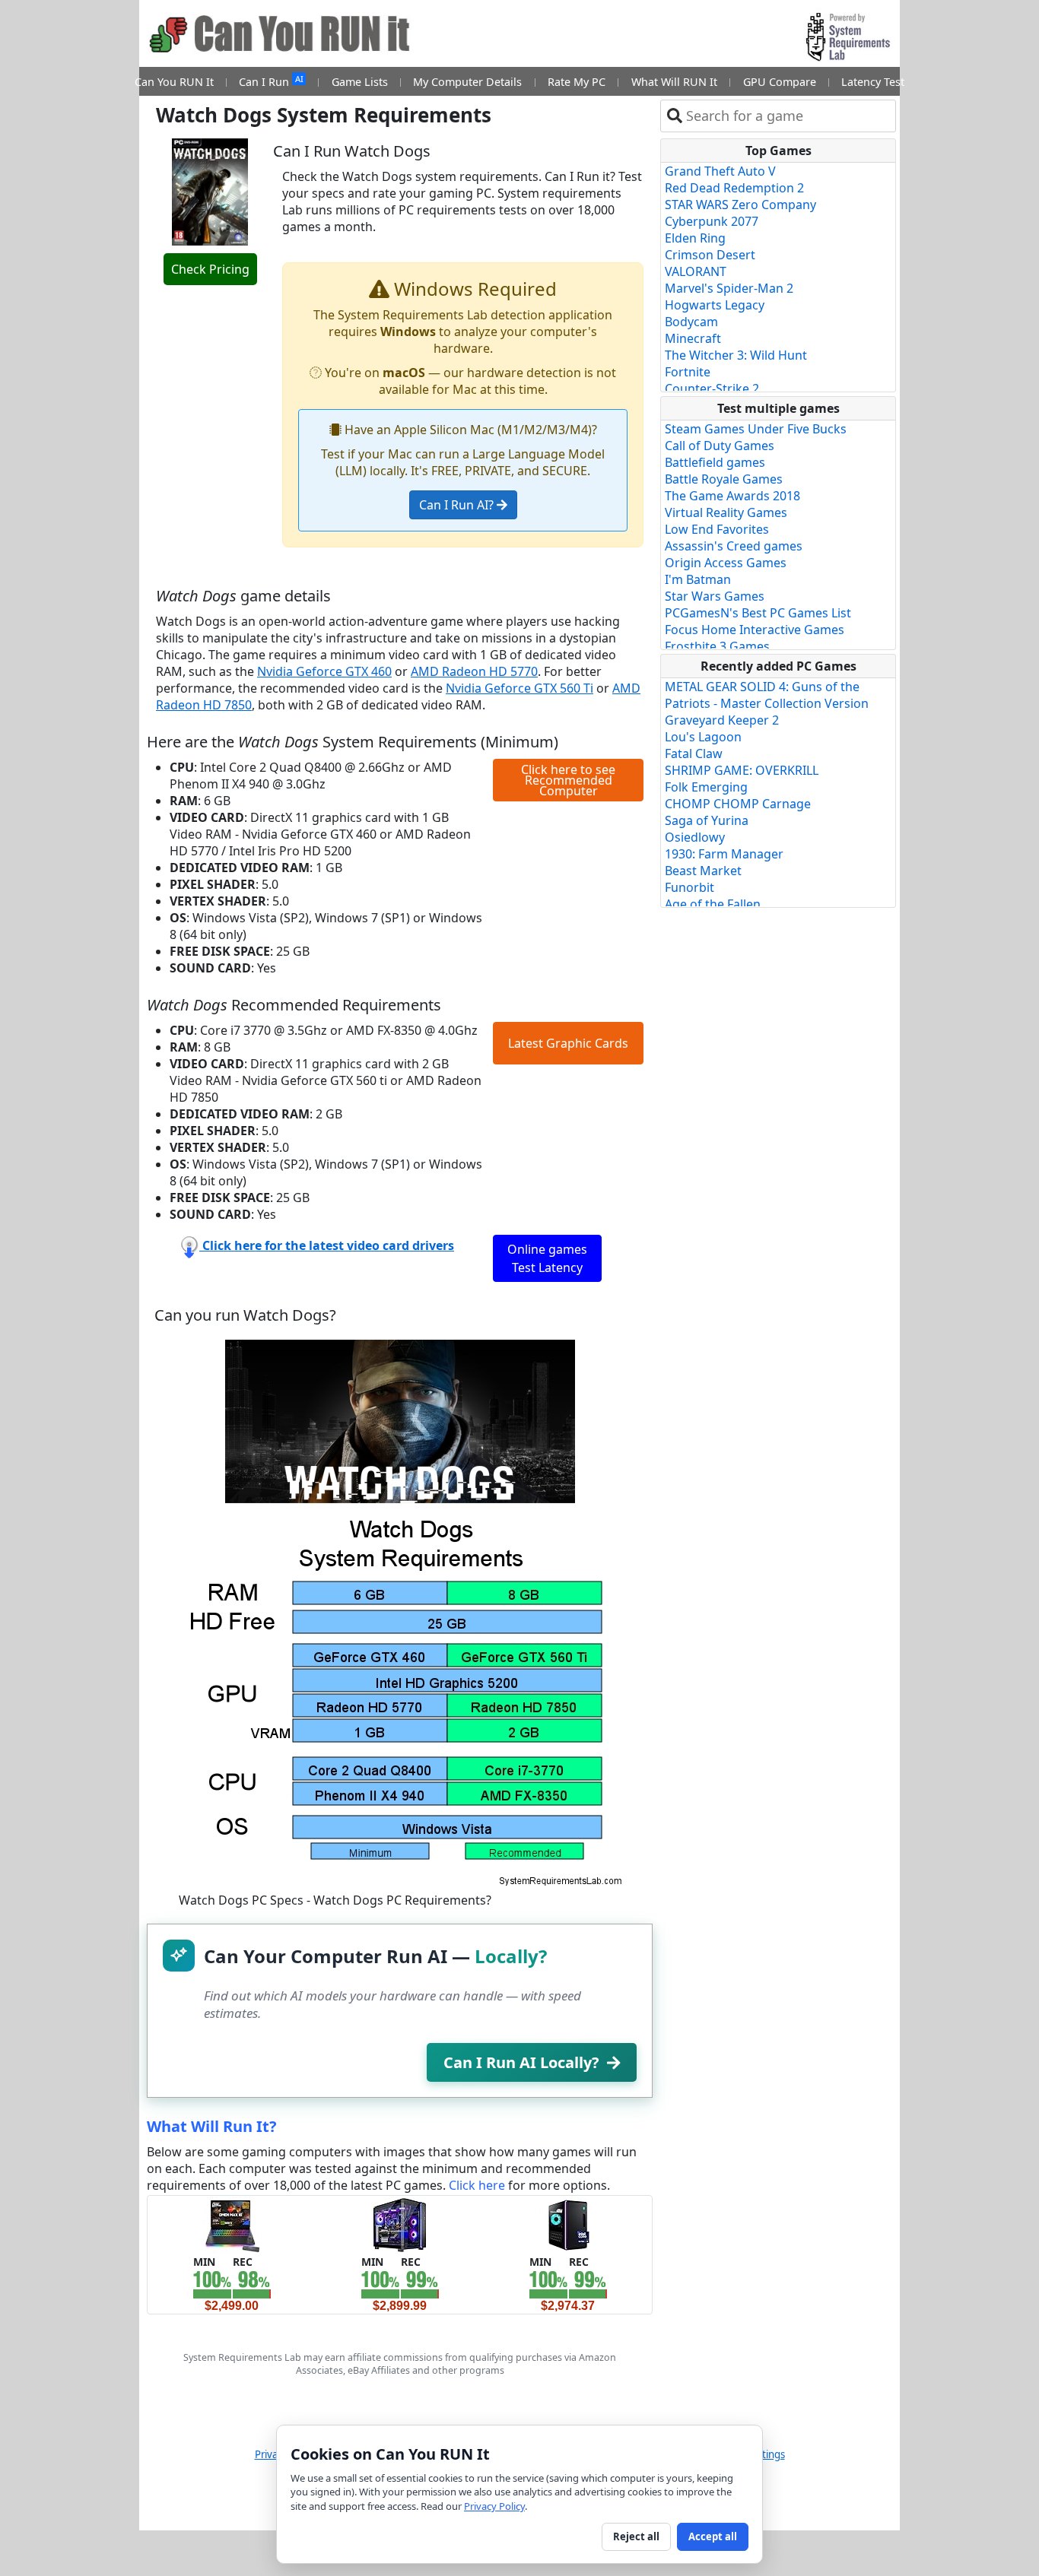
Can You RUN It (174, 82)
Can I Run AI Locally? (521, 2062)
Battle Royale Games (724, 479)
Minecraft (693, 338)
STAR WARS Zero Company (740, 205)
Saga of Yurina (707, 820)
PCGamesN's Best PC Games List (758, 613)
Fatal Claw (694, 753)
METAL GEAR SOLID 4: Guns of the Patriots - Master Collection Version (767, 695)
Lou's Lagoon (703, 737)
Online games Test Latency (547, 1258)
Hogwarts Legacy (715, 305)
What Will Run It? (212, 2126)
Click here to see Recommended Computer (568, 780)
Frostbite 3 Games (717, 646)
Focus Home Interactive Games (755, 630)
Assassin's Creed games (734, 546)
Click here (477, 2185)
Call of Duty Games (720, 446)
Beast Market (703, 871)
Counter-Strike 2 (712, 389)
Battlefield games (715, 462)
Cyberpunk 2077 (712, 221)
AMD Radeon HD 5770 (474, 671)
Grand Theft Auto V (720, 171)
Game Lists (360, 82)
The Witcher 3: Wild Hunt (736, 355)
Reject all (636, 2536)
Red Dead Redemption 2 (734, 188)
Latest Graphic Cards (568, 1043)
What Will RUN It (674, 82)
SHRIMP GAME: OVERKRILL (742, 770)
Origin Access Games (726, 563)
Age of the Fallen (713, 904)
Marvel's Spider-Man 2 (729, 288)
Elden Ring (695, 238)
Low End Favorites (717, 529)
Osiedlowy (695, 837)
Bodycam (691, 322)
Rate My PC (577, 82)
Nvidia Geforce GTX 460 (324, 671)
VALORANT (696, 271)
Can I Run (271, 81)
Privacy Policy (494, 2506)
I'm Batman (698, 579)
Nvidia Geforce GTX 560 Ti (519, 688)
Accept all (713, 2536)
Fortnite (688, 372)
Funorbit (689, 887)
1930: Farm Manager (724, 854)
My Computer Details (467, 82)
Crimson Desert (710, 255)
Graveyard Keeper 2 (722, 720)
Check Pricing (210, 269)
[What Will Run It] (232, 2224)
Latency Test (873, 82)
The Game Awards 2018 (732, 496)
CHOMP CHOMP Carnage (738, 804)
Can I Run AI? (458, 505)
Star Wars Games (715, 596)
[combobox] (788, 116)
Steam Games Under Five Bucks (756, 429)
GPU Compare (780, 82)
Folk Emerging (706, 787)
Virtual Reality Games (726, 512)
